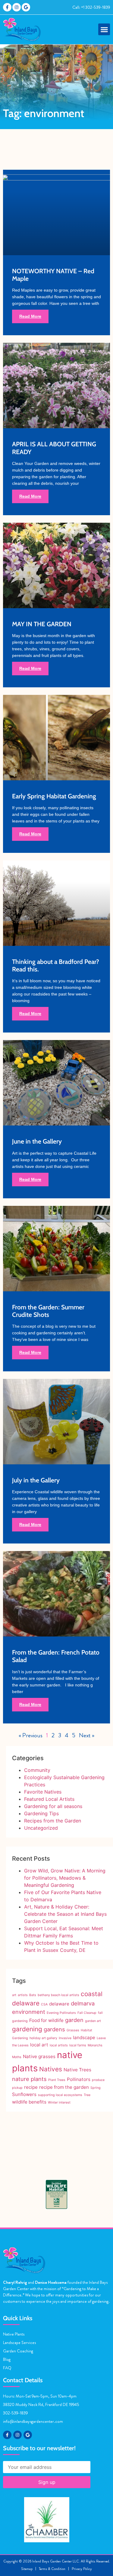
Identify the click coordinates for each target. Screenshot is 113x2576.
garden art (93, 2021)
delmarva (83, 2003)
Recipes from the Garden (53, 1821)
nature (21, 2079)
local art (39, 2045)
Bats (33, 1995)
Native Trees (77, 2070)
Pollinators (79, 2079)
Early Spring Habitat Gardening (54, 796)
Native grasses (39, 2056)
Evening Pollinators (61, 2013)
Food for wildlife (46, 2020)
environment (29, 2012)
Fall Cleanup (87, 2013)
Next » (87, 1735)
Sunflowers (24, 2094)
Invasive (65, 2038)
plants (39, 2079)
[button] (104, 29)
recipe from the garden (64, 2087)
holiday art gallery (43, 2038)
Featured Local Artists (49, 1799)
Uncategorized (41, 1828)
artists (23, 1995)
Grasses (73, 2030)
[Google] (26, 7)
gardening (27, 2029)
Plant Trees (57, 2080)
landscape (84, 2037)
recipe (31, 2087)
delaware (59, 2004)
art (14, 1995)
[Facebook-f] (7, 7)
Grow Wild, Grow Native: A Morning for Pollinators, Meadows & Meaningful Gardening (65, 1878)
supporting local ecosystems (60, 2095)
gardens (54, 2029)
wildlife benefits (29, 2102)
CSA (44, 2004)
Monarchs (95, 2045)
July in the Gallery (36, 1480)
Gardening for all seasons (53, 1806)
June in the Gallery (37, 1141)
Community (37, 1770)
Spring (96, 2088)
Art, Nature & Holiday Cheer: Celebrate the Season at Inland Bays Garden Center (65, 1914)
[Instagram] (17, 7)
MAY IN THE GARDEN (42, 624)
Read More (30, 316)
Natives (51, 2069)
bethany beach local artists (58, 1995)
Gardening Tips (41, 1813)
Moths (17, 2057)
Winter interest (59, 2102)
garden (74, 2020)
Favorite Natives (43, 1792)
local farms (78, 2045)
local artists (59, 2045)
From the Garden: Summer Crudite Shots (48, 1311)
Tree (87, 2095)
